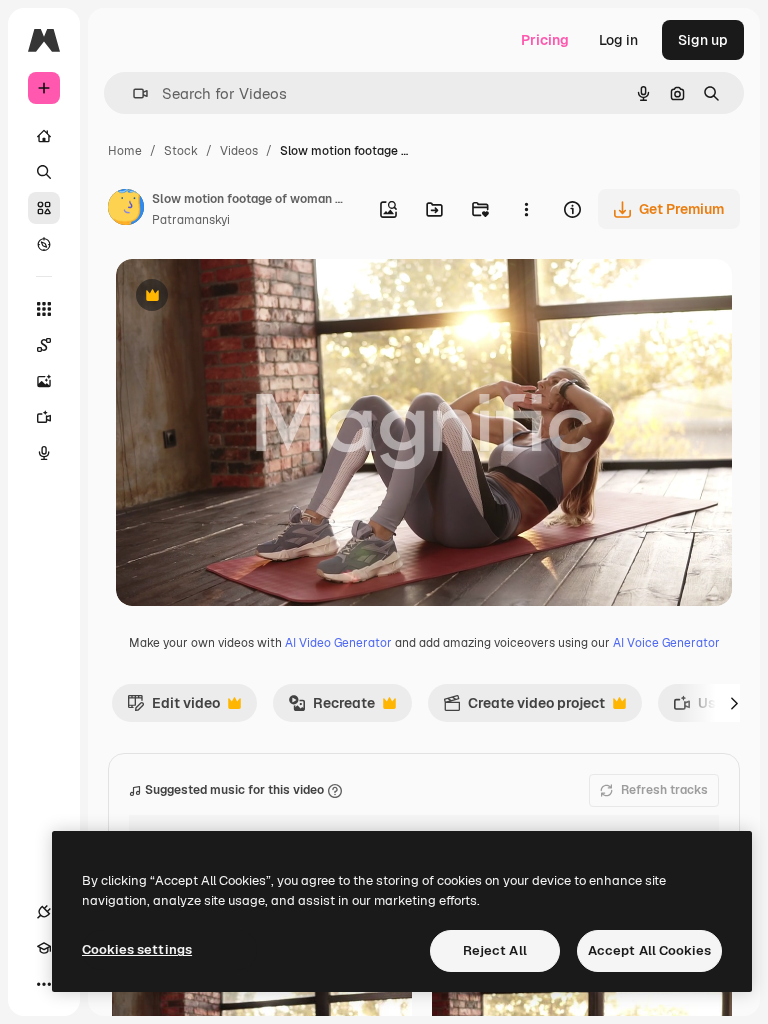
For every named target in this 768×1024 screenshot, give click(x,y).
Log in (618, 40)
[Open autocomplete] (132, 93)
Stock (181, 151)
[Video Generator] (44, 417)
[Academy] (44, 948)
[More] (44, 984)
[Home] (44, 136)
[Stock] (44, 208)
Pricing (545, 40)
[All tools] (44, 309)
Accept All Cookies (649, 950)
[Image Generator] (44, 381)
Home (125, 151)
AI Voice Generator (666, 643)
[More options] (526, 209)
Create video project (524, 708)
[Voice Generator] (44, 453)
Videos (239, 151)
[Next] (734, 703)
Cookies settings (137, 949)
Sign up (703, 40)
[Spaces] (44, 345)
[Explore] (44, 244)
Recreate (331, 708)
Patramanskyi (191, 220)
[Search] (44, 172)
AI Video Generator (338, 643)
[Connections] (44, 912)
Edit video (173, 708)
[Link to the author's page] (126, 210)
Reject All (495, 950)
